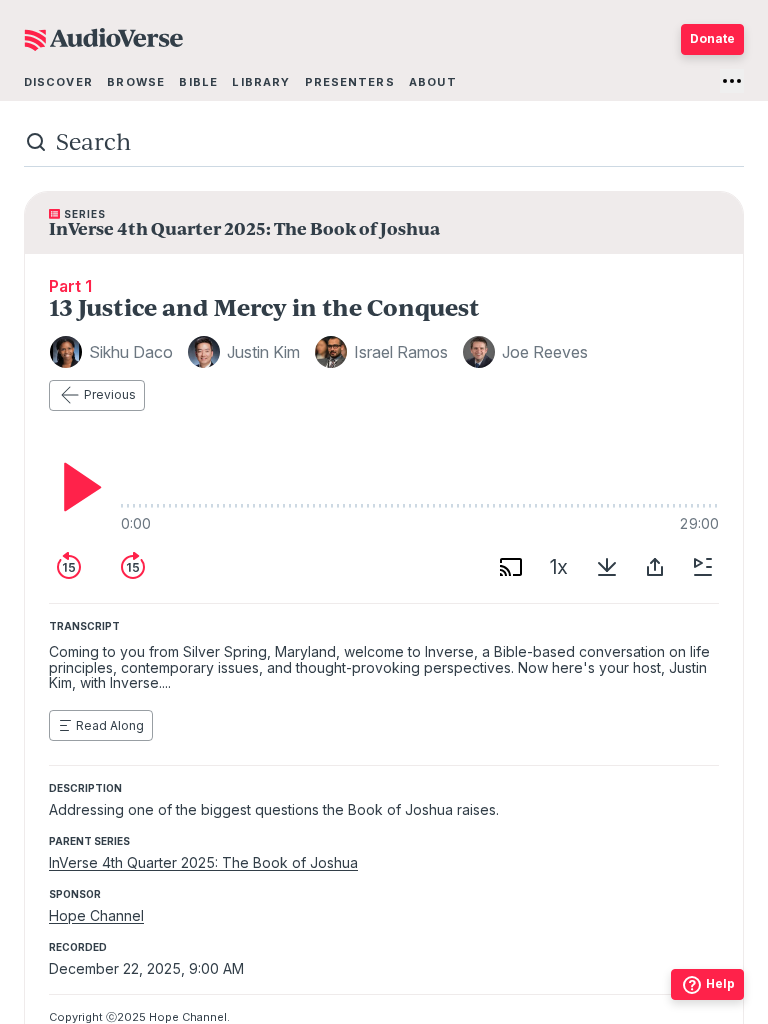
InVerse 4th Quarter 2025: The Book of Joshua (203, 862)
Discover (58, 82)
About (433, 82)
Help (720, 983)
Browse (136, 82)
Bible (198, 82)
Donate (712, 38)
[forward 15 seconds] (133, 567)
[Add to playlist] (703, 567)
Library (261, 82)
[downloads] (607, 567)
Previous (110, 394)
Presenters (350, 82)
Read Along (110, 725)
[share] (655, 567)
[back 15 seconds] (69, 567)
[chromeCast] (511, 567)
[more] (732, 81)
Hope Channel (96, 915)
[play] (77, 487)
